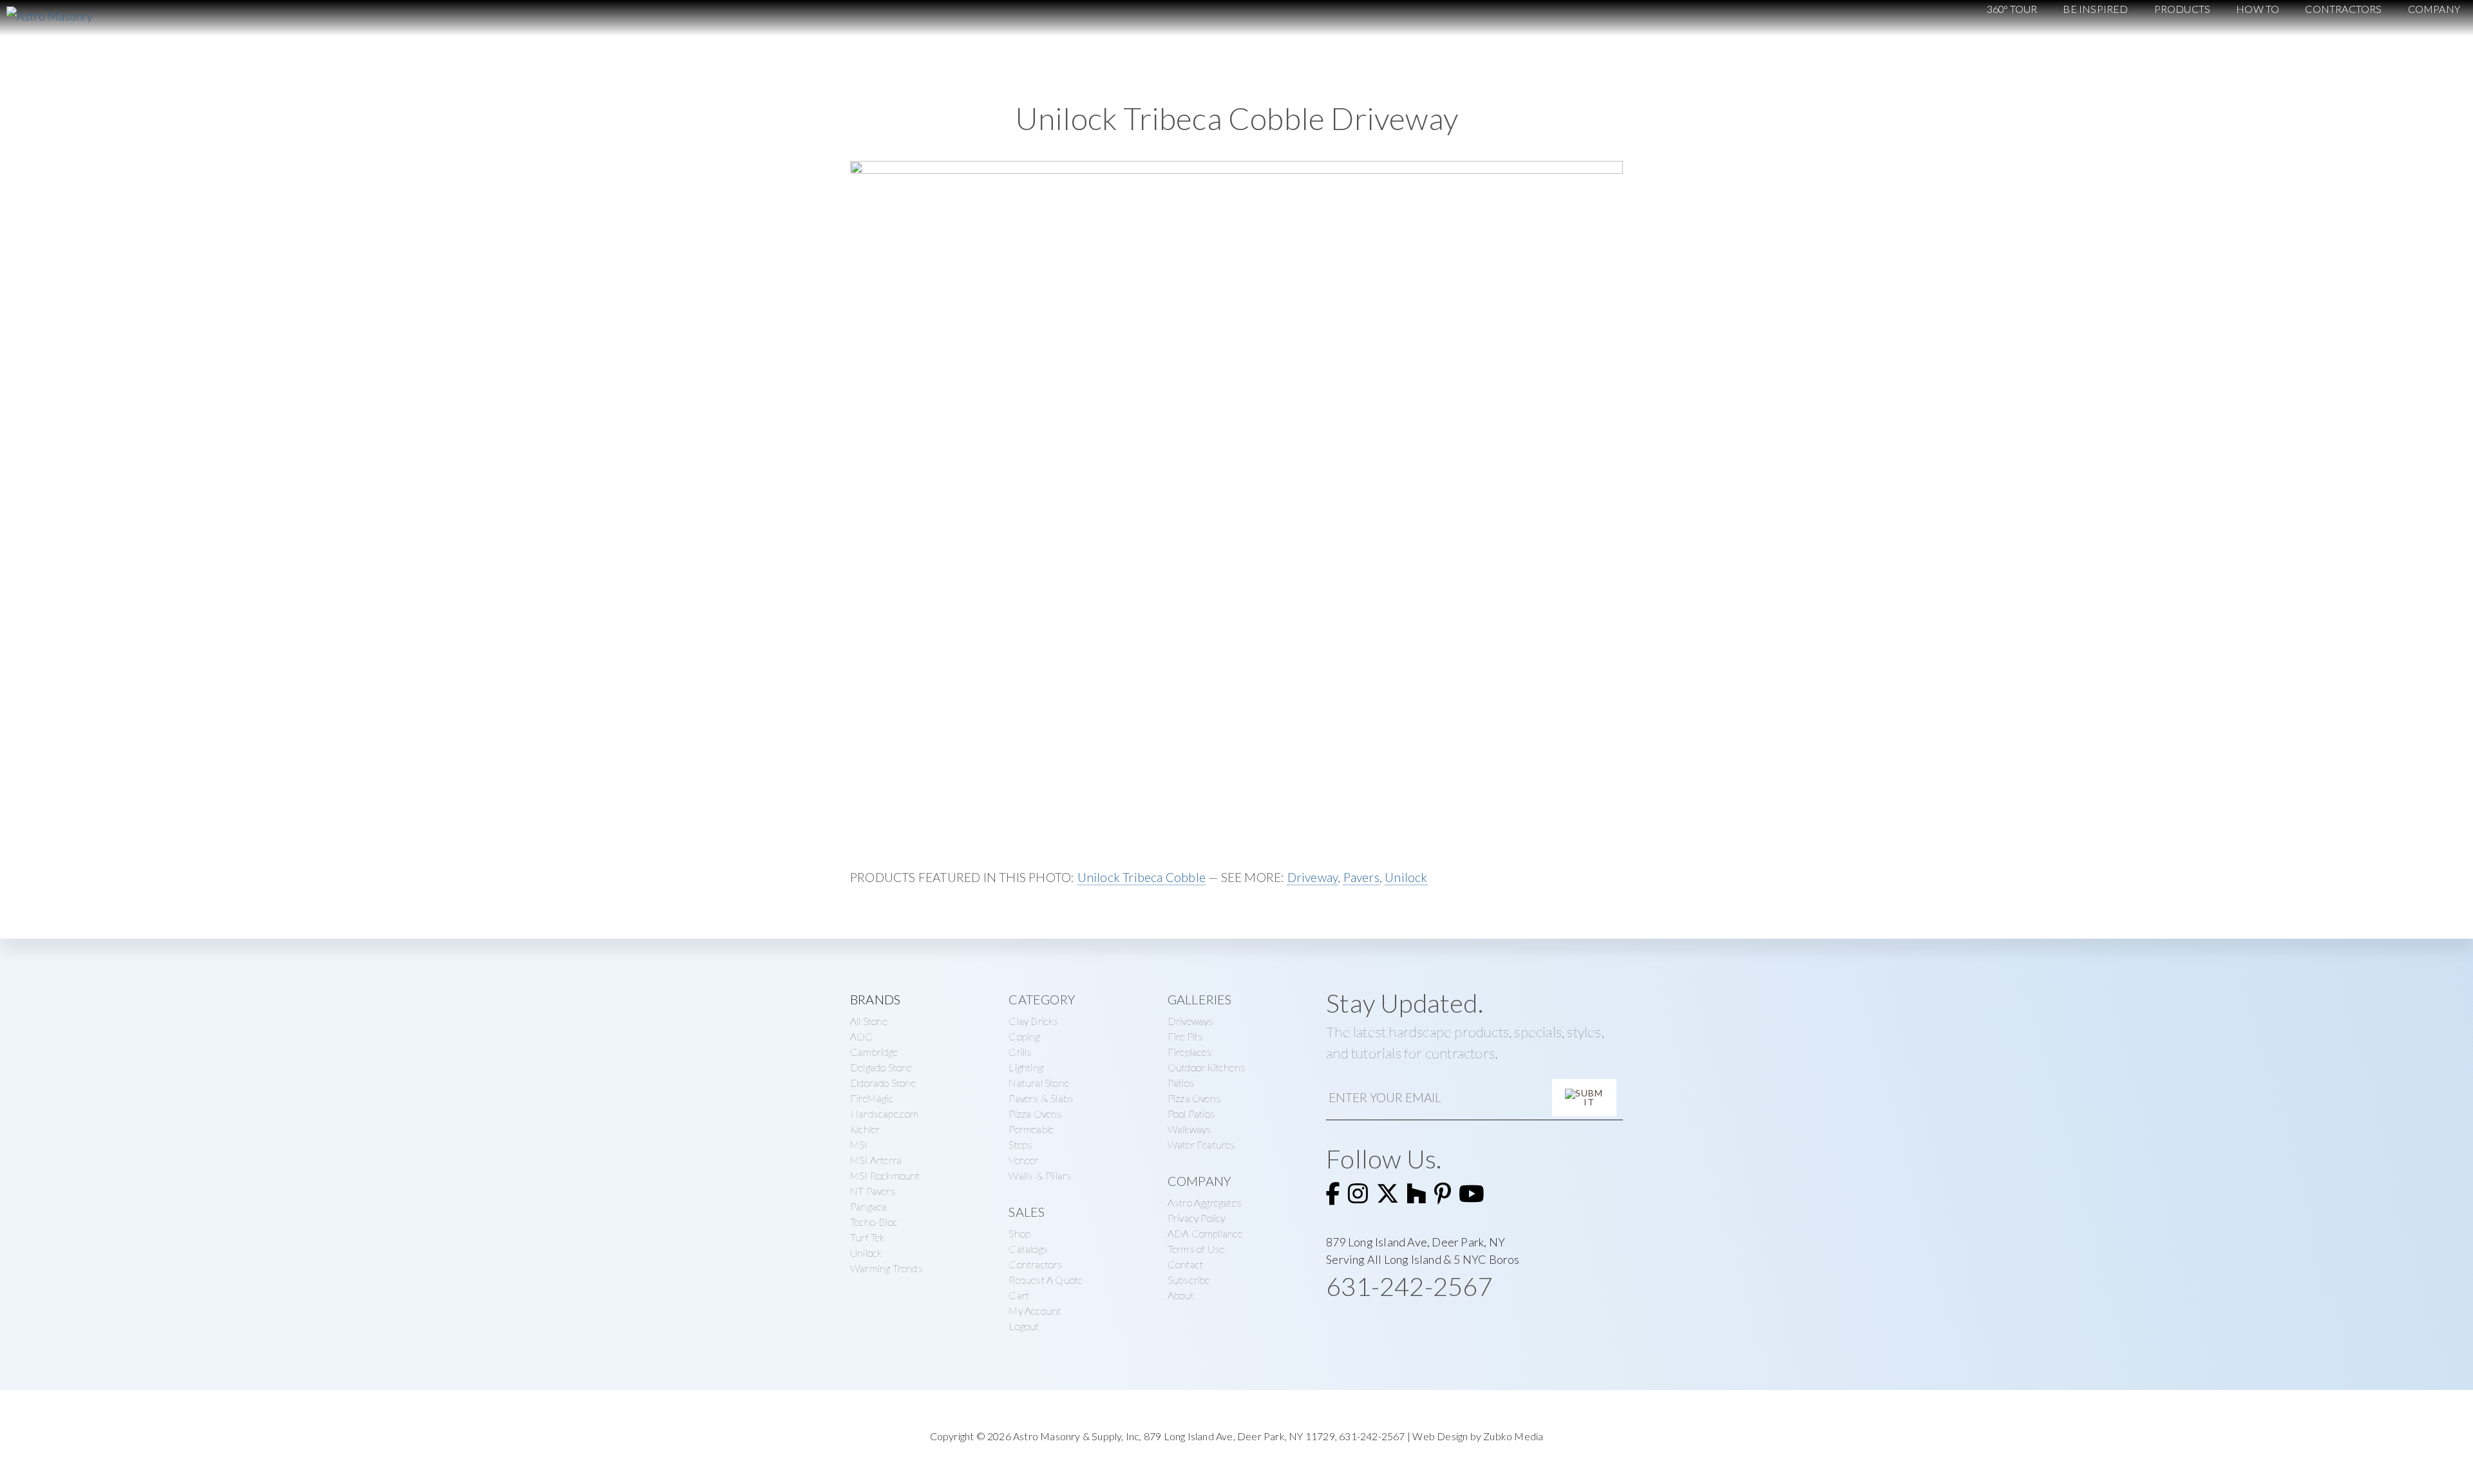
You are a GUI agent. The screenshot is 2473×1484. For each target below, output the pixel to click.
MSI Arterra (876, 1160)
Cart (1019, 1295)
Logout (1024, 1326)
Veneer (1023, 1160)
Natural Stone (1039, 1083)
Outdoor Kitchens (1207, 1067)
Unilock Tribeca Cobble (1142, 877)
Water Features (1202, 1144)
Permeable (1031, 1129)
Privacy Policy (1197, 1218)
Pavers (1361, 877)
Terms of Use (1196, 1249)
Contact (1185, 1264)
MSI (859, 1144)
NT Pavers (873, 1191)
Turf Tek (867, 1237)
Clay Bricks (1033, 1021)
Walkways (1190, 1129)
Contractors (1036, 1264)
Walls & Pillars (1040, 1175)
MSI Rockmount (885, 1175)
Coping (1024, 1036)
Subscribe (1189, 1280)
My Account (1035, 1310)
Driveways (1191, 1021)
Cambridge (874, 1052)
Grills (1020, 1052)
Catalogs (1028, 1249)
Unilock (1406, 877)
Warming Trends (886, 1268)
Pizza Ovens (1035, 1113)
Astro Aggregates (1205, 1202)
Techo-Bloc (874, 1222)
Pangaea (868, 1206)
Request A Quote (1046, 1280)
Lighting (1026, 1067)
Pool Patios (1191, 1113)
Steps (1020, 1144)
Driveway (1313, 877)
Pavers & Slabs (1041, 1098)
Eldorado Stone (883, 1083)
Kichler (865, 1129)
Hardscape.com (885, 1113)
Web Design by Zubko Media (1478, 1436)
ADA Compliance (1205, 1233)
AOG (862, 1036)
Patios (1181, 1083)
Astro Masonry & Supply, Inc (1076, 1436)
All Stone (869, 1021)
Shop (1019, 1233)
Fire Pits (1186, 1036)
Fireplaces (1190, 1052)
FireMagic (872, 1098)
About (1181, 1295)
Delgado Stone (881, 1067)
